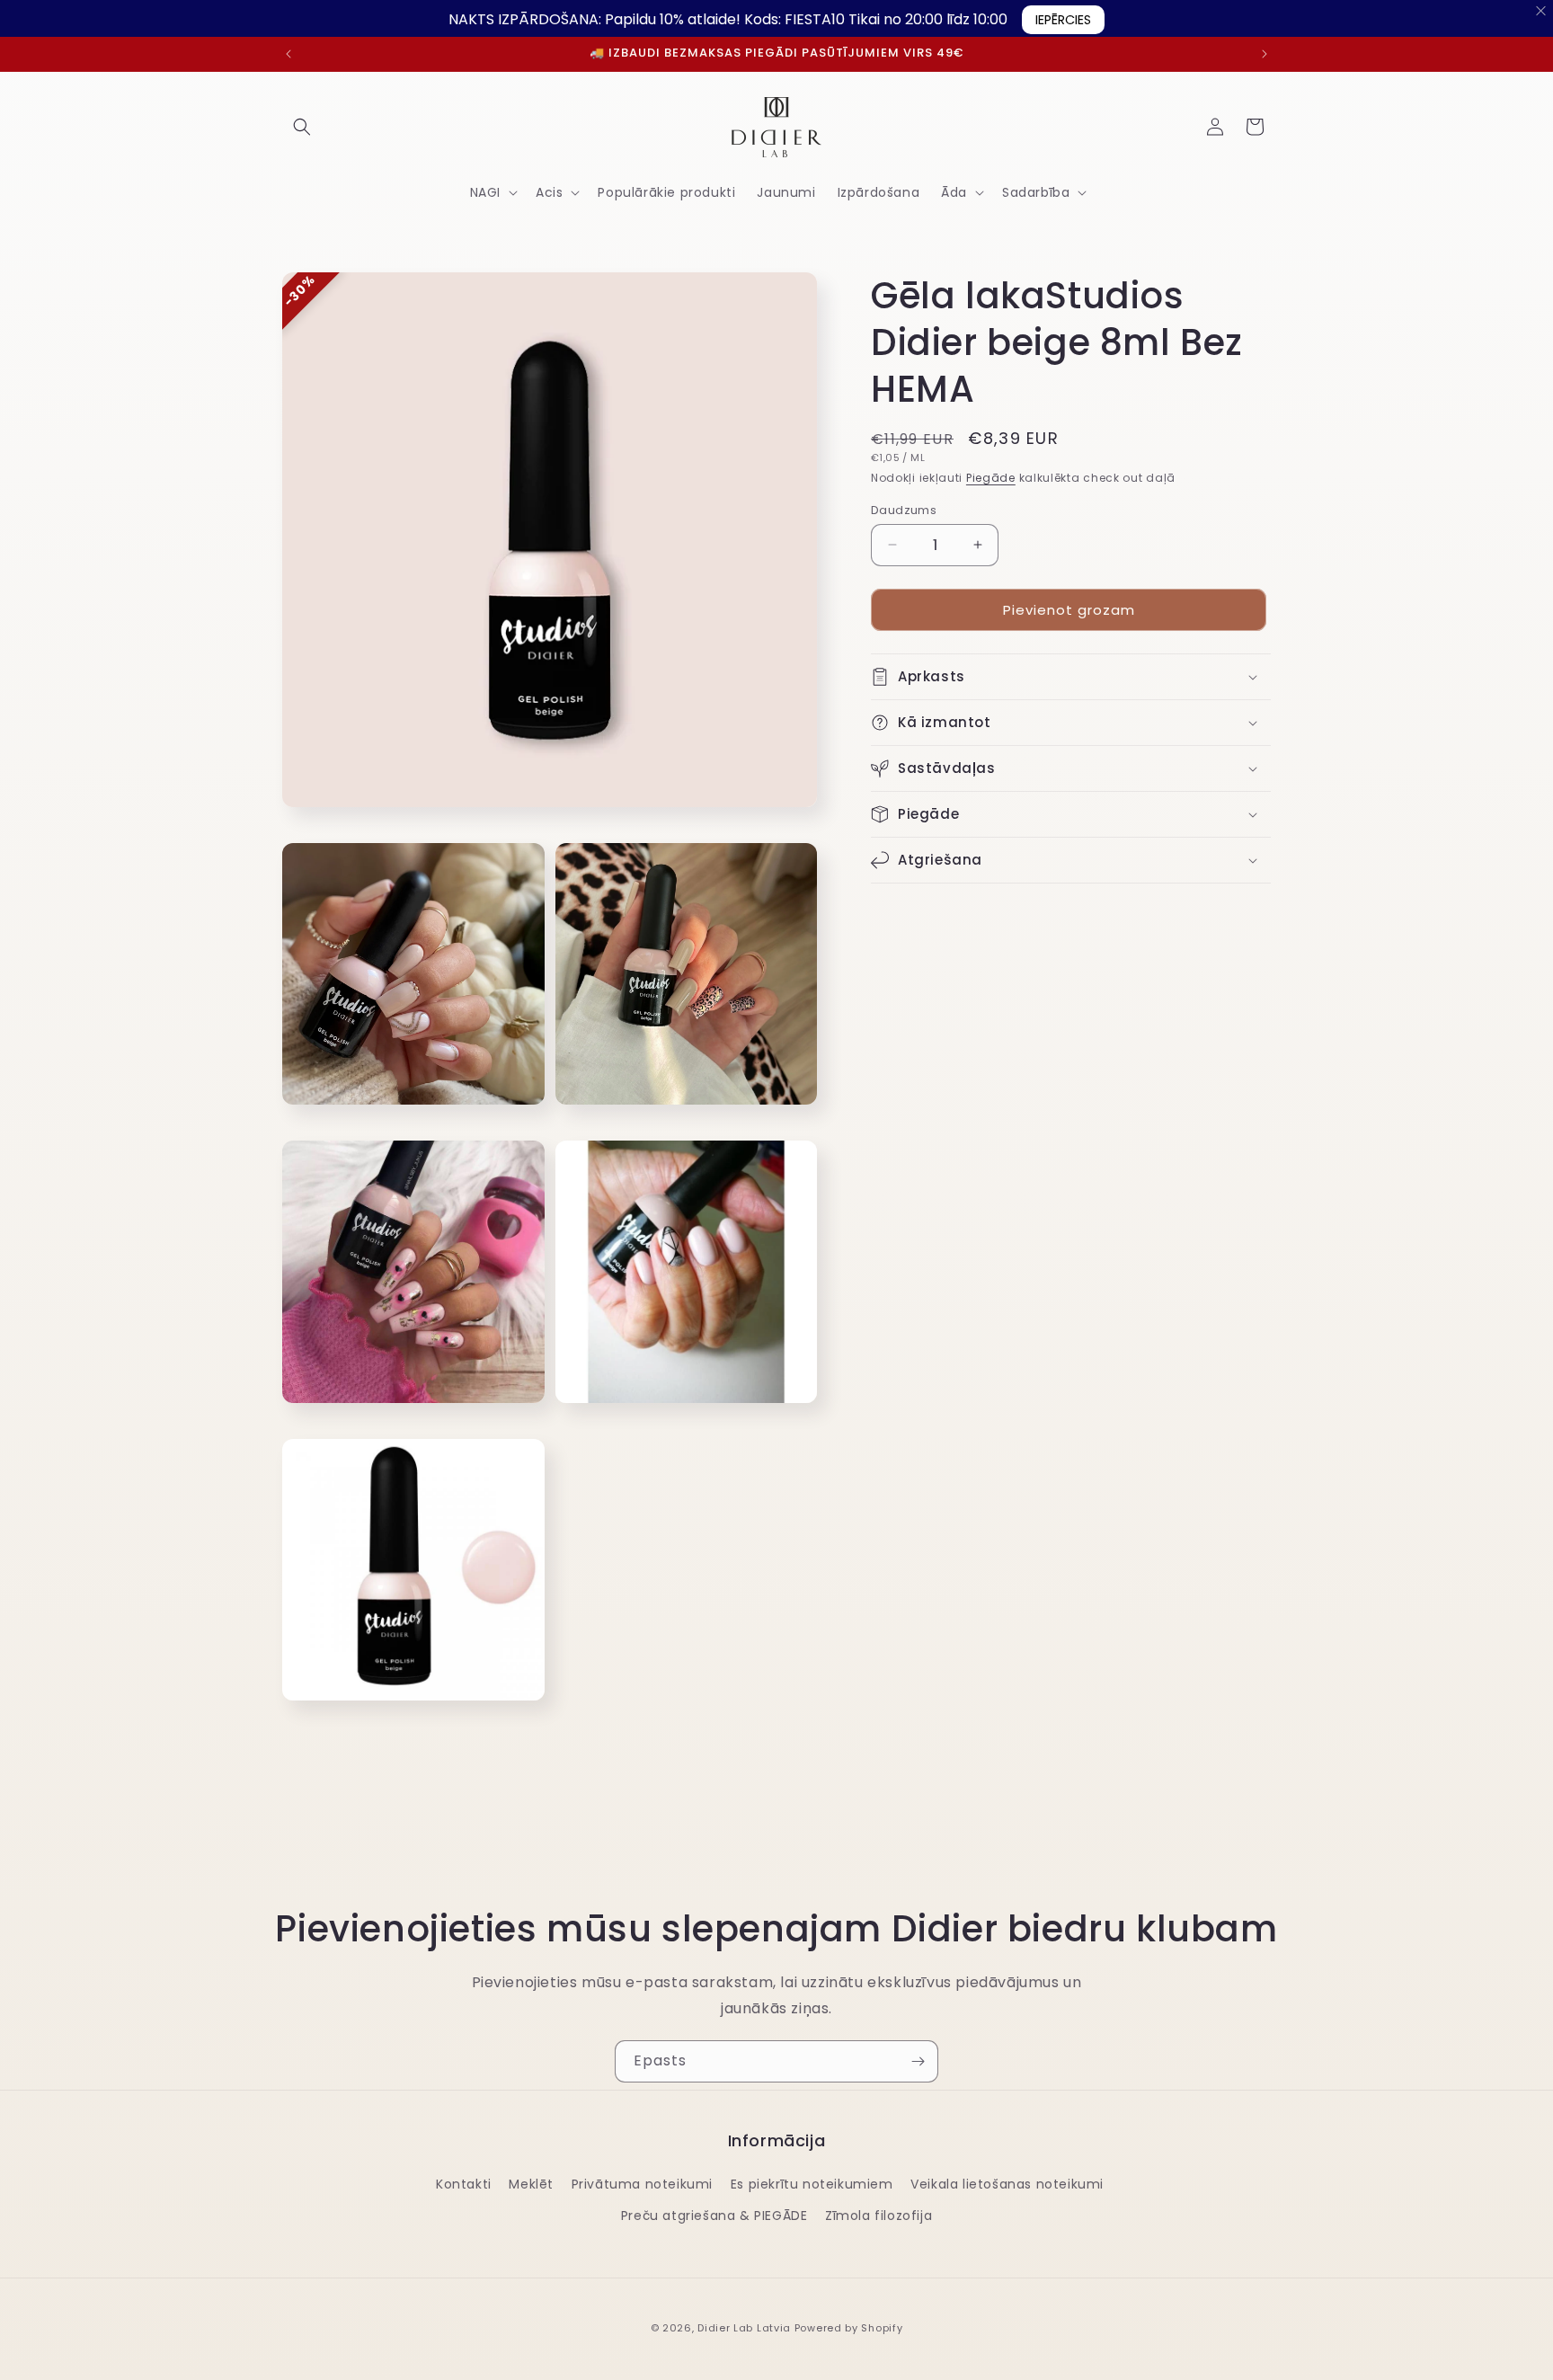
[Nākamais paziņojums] (1265, 54)
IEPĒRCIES (1063, 20)
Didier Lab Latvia (744, 2328)
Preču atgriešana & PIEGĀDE (714, 2216)
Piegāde (991, 478)
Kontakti (464, 2184)
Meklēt (531, 2184)
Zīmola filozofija (879, 2216)
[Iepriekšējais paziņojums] (288, 54)
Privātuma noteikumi (642, 2184)
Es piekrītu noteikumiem (812, 2184)
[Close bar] (1542, 11)
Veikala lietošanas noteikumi (1007, 2184)
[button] (302, 127)
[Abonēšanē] (918, 2061)
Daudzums (904, 509)
